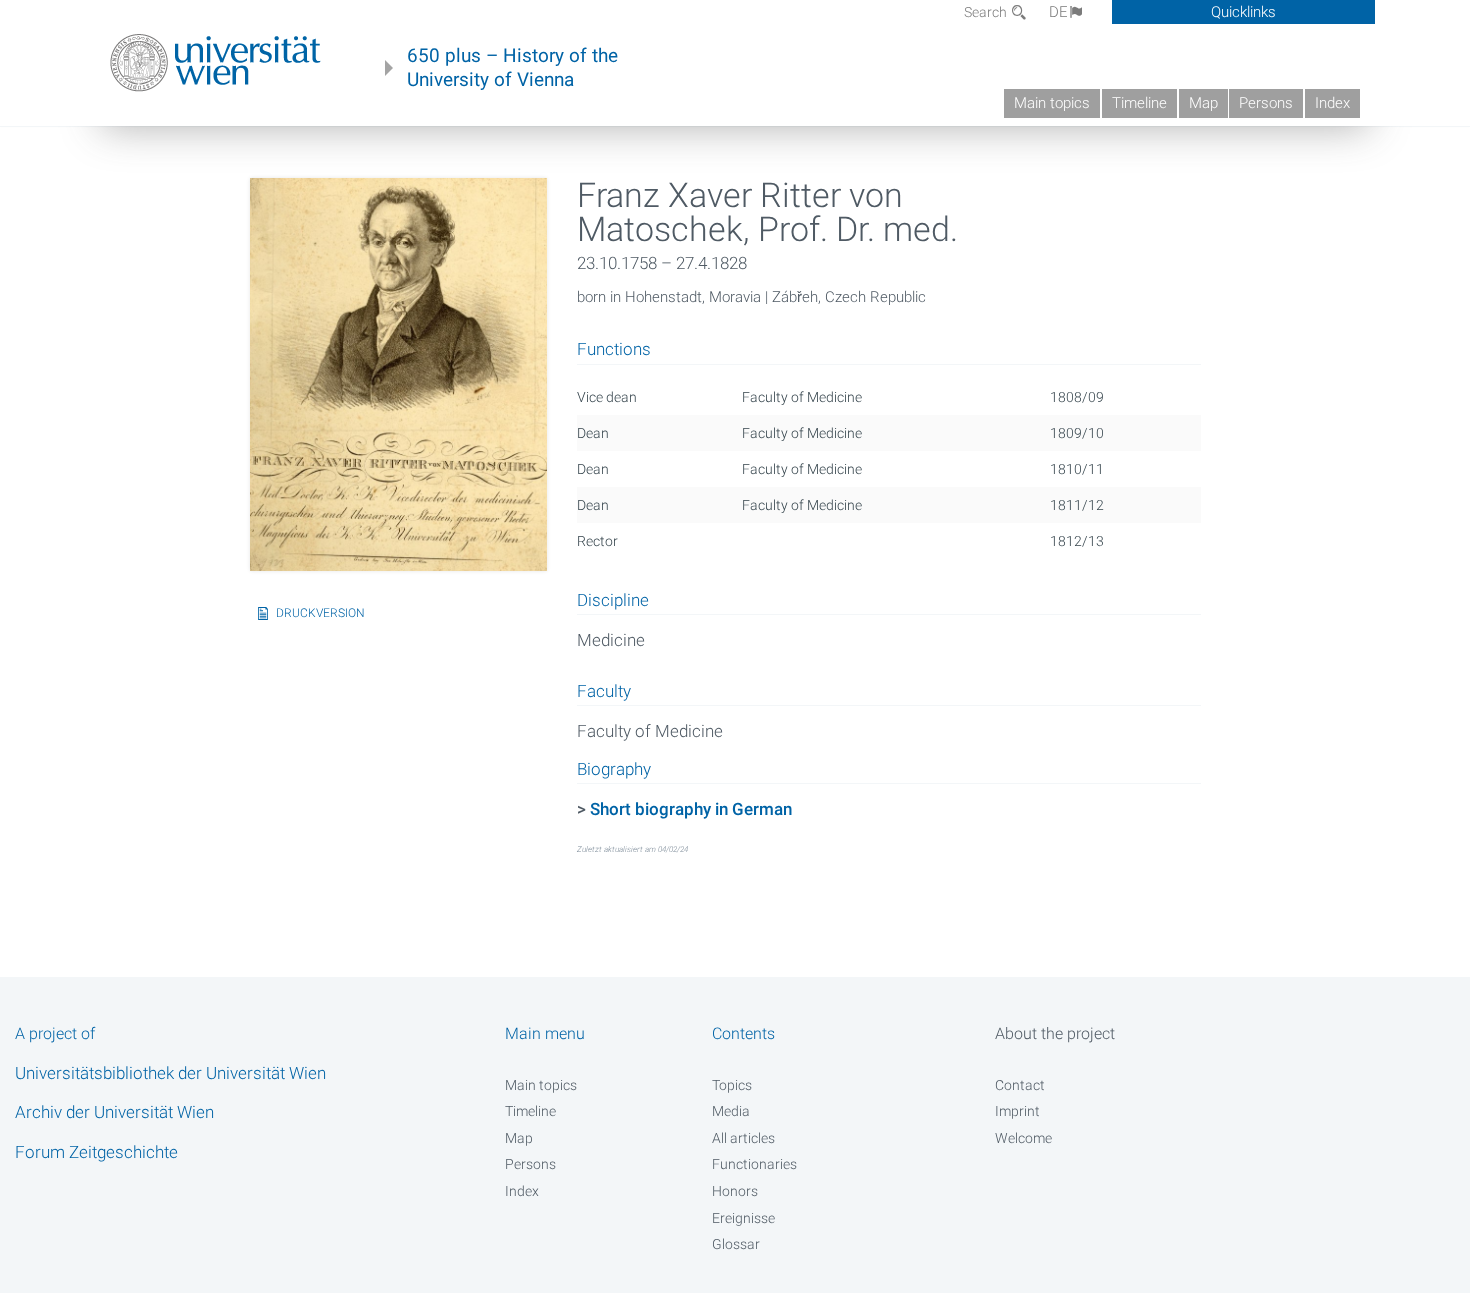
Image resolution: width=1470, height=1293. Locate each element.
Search (987, 12)
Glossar (736, 1244)
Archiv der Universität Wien (114, 1112)
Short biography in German (691, 809)
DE (1058, 12)
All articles (743, 1138)
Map (1203, 103)
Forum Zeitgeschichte (96, 1152)
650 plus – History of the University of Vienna (512, 68)
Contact (1020, 1085)
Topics (732, 1085)
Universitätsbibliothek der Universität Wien (170, 1073)
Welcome (1023, 1138)
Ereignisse (743, 1218)
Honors (735, 1191)
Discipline (613, 601)
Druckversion (320, 613)
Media (731, 1111)
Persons (1266, 103)
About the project (1055, 1033)
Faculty (604, 692)
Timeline (1139, 103)
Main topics (1052, 103)
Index (1332, 103)
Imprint (1017, 1111)
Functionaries (754, 1164)
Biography (614, 770)
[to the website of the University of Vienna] (215, 63)
